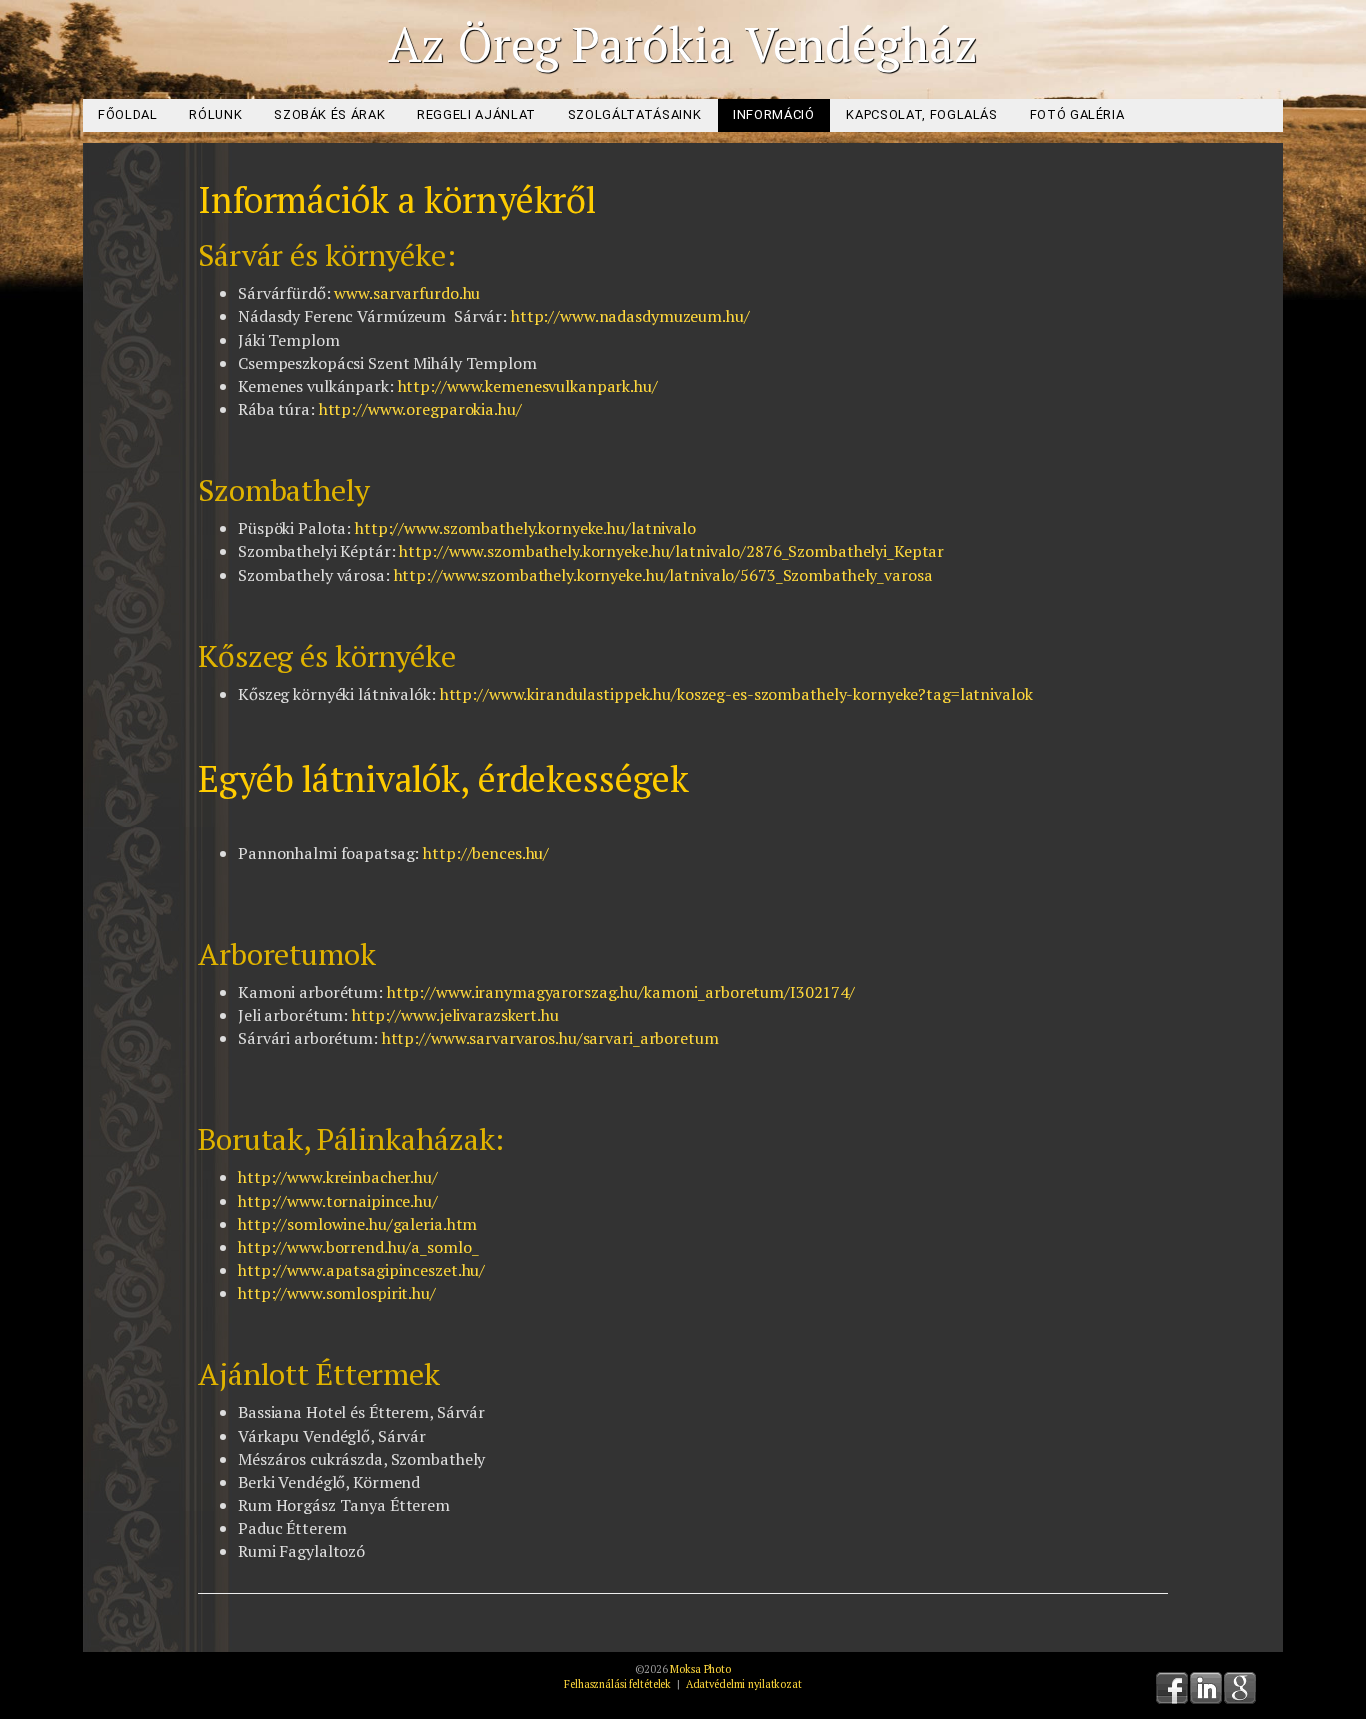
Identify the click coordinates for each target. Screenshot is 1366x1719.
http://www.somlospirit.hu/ (337, 1293)
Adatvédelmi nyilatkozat (744, 1684)
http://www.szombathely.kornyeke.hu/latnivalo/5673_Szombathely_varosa (663, 575)
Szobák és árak (329, 114)
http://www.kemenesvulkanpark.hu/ (528, 386)
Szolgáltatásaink (634, 114)
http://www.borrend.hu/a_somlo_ (358, 1247)
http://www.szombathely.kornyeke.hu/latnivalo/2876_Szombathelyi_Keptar (671, 551)
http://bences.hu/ (486, 853)
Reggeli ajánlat (476, 114)
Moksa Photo (700, 1669)
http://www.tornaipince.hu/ (338, 1201)
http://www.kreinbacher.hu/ (338, 1177)
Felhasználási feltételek (617, 1684)
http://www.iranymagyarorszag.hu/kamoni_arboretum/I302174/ (621, 992)
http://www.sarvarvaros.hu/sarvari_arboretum (550, 1038)
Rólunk (215, 114)
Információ (773, 114)
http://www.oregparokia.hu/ (420, 409)
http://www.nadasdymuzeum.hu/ (630, 316)
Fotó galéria (1077, 114)
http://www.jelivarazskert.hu (455, 1015)
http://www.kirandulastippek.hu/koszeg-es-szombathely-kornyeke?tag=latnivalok (736, 694)
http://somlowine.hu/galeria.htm (357, 1224)
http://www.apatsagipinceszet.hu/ (361, 1270)
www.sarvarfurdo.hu (407, 293)
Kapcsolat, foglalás (921, 114)
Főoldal (128, 114)
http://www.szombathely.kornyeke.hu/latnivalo (525, 528)
